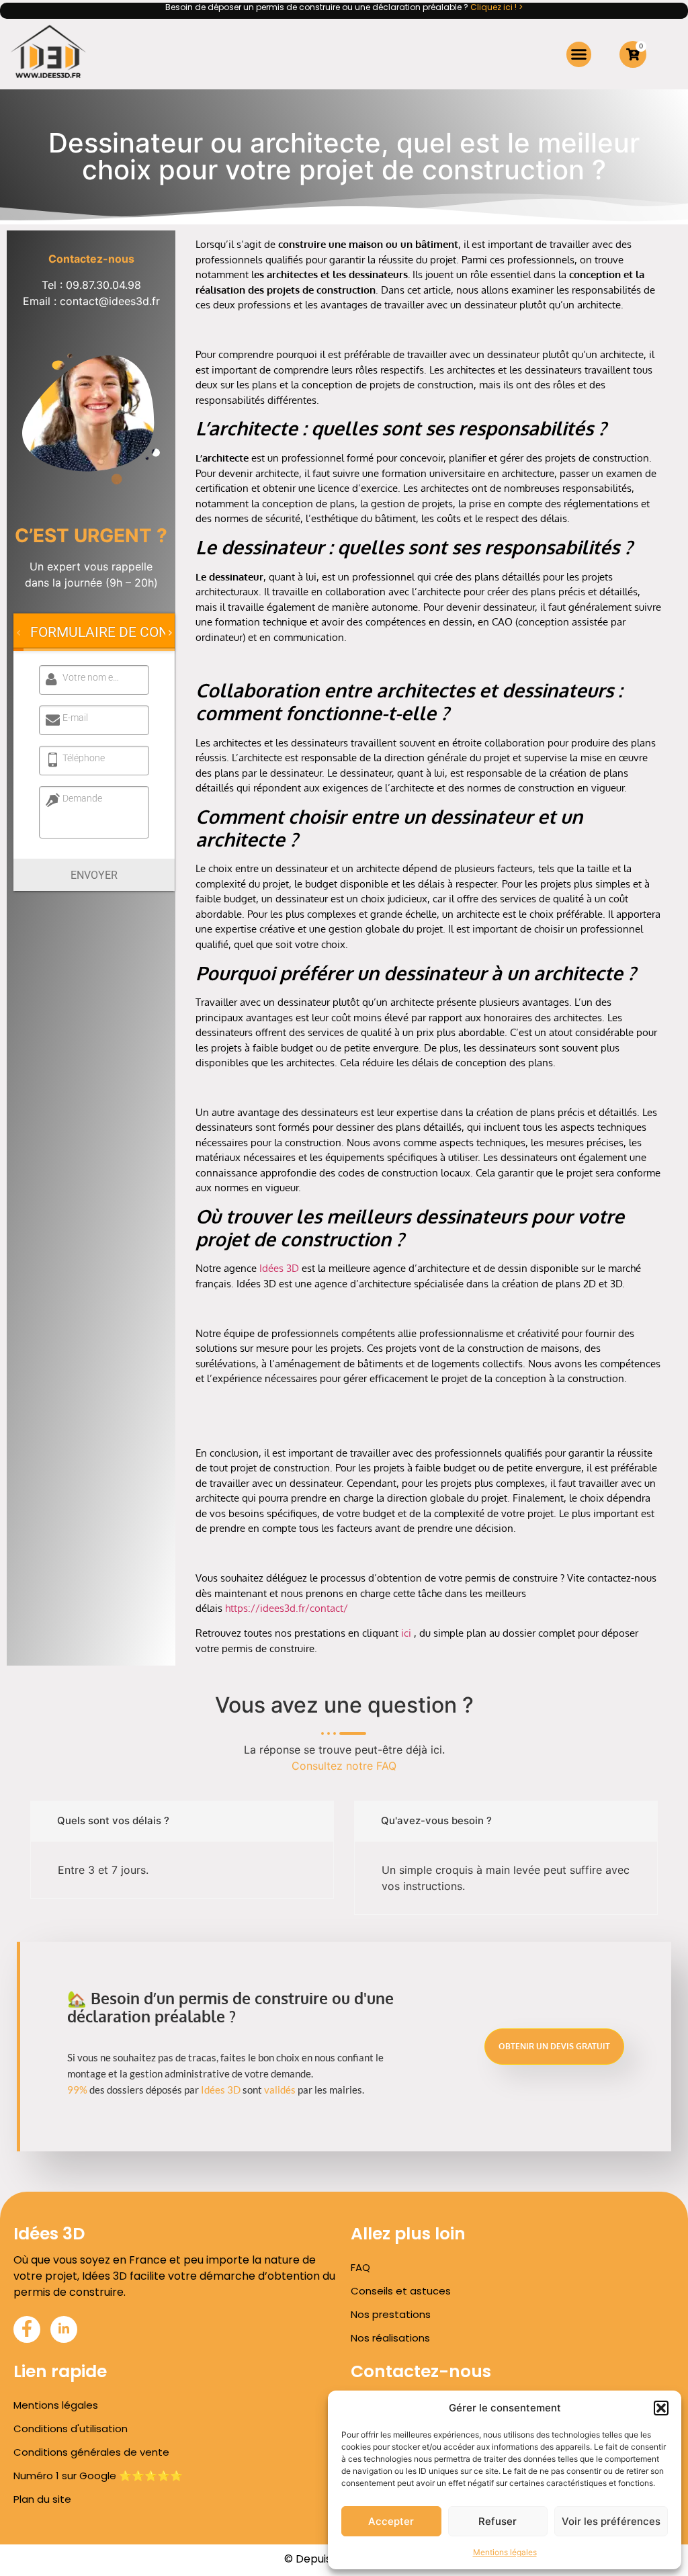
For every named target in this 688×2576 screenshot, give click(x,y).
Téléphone (84, 758)
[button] (661, 2408)
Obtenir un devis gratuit (554, 2046)
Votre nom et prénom (92, 677)
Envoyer (94, 875)
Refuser (498, 2521)
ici (406, 1633)
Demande (82, 798)
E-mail (75, 718)
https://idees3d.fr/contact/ (287, 1608)
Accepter (391, 2521)
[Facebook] (27, 2329)
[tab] (117, 632)
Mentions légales (505, 2552)
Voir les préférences (611, 2521)
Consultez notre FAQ (344, 1766)
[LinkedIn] (64, 2329)
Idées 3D (279, 1268)
